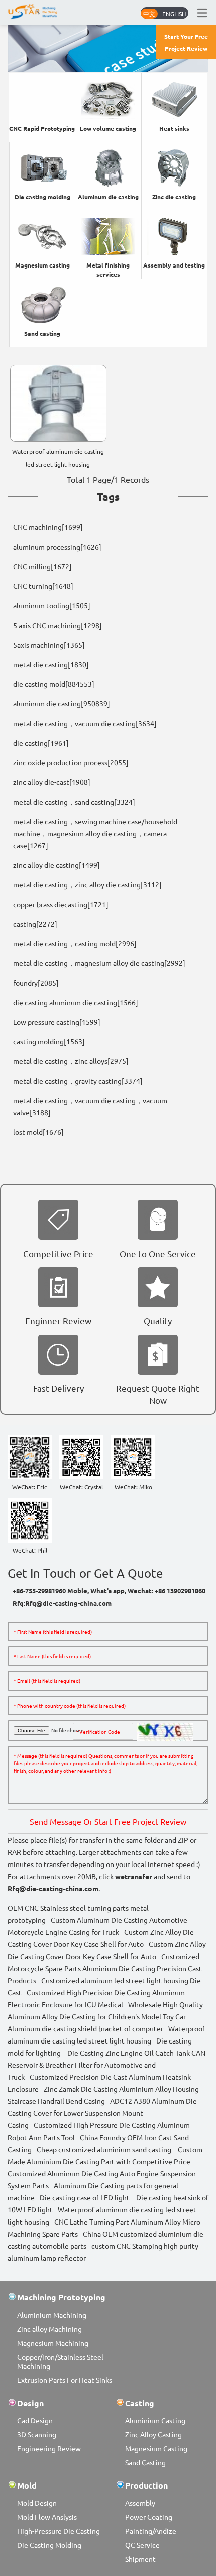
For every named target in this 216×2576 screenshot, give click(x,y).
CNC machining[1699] (48, 527)
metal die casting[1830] (51, 664)
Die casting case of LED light (85, 2197)
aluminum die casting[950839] (62, 703)
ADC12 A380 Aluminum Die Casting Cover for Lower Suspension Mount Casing (102, 2113)
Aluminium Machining (52, 2315)
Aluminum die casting (108, 197)
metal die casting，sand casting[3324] (74, 802)
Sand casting (42, 333)
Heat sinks (174, 128)
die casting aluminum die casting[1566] (76, 1002)
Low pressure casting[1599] (57, 1022)
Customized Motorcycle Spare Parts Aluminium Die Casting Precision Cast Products (105, 1968)
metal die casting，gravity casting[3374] (78, 1081)
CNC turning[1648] (43, 586)
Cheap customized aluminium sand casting (104, 2149)
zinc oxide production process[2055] (71, 762)
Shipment (140, 2559)
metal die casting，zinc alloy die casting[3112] (87, 884)
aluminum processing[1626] (57, 547)
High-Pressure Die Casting (59, 2531)
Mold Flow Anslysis (47, 2517)
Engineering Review (49, 2448)
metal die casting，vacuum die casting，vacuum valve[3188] (90, 1106)
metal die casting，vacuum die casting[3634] (85, 723)
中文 (149, 14)
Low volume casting (108, 128)
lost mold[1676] (38, 1132)
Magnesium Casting (156, 2448)
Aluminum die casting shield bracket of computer (85, 2028)
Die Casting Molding (49, 2545)
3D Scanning (37, 2434)
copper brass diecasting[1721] (61, 904)
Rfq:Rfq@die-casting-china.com (62, 1603)
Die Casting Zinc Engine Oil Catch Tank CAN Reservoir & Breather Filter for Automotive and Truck (106, 2065)
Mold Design (37, 2503)
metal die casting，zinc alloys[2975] (71, 1061)
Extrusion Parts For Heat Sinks (65, 2380)
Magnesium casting (42, 265)
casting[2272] (35, 924)
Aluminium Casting (155, 2420)
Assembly (140, 2503)
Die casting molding (42, 197)
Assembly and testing (174, 265)
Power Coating (149, 2517)
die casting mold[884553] (54, 684)
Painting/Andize (151, 2531)
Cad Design (35, 2420)
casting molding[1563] (49, 1041)
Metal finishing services (108, 270)
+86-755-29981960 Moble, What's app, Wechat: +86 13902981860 (109, 1591)
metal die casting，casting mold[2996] (75, 943)
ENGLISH (174, 14)
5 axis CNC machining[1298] (58, 625)
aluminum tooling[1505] (52, 605)
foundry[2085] (36, 983)
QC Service (142, 2545)
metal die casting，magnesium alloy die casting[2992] (99, 963)
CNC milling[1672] (42, 566)
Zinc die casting (174, 197)
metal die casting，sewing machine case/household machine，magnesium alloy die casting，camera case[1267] (95, 833)
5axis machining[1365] (49, 645)
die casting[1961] (41, 743)
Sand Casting (145, 2462)
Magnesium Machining (53, 2343)
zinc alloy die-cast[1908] (52, 782)
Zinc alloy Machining (49, 2329)
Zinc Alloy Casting (153, 2434)
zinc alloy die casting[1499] (57, 865)
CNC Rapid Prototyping (42, 128)
